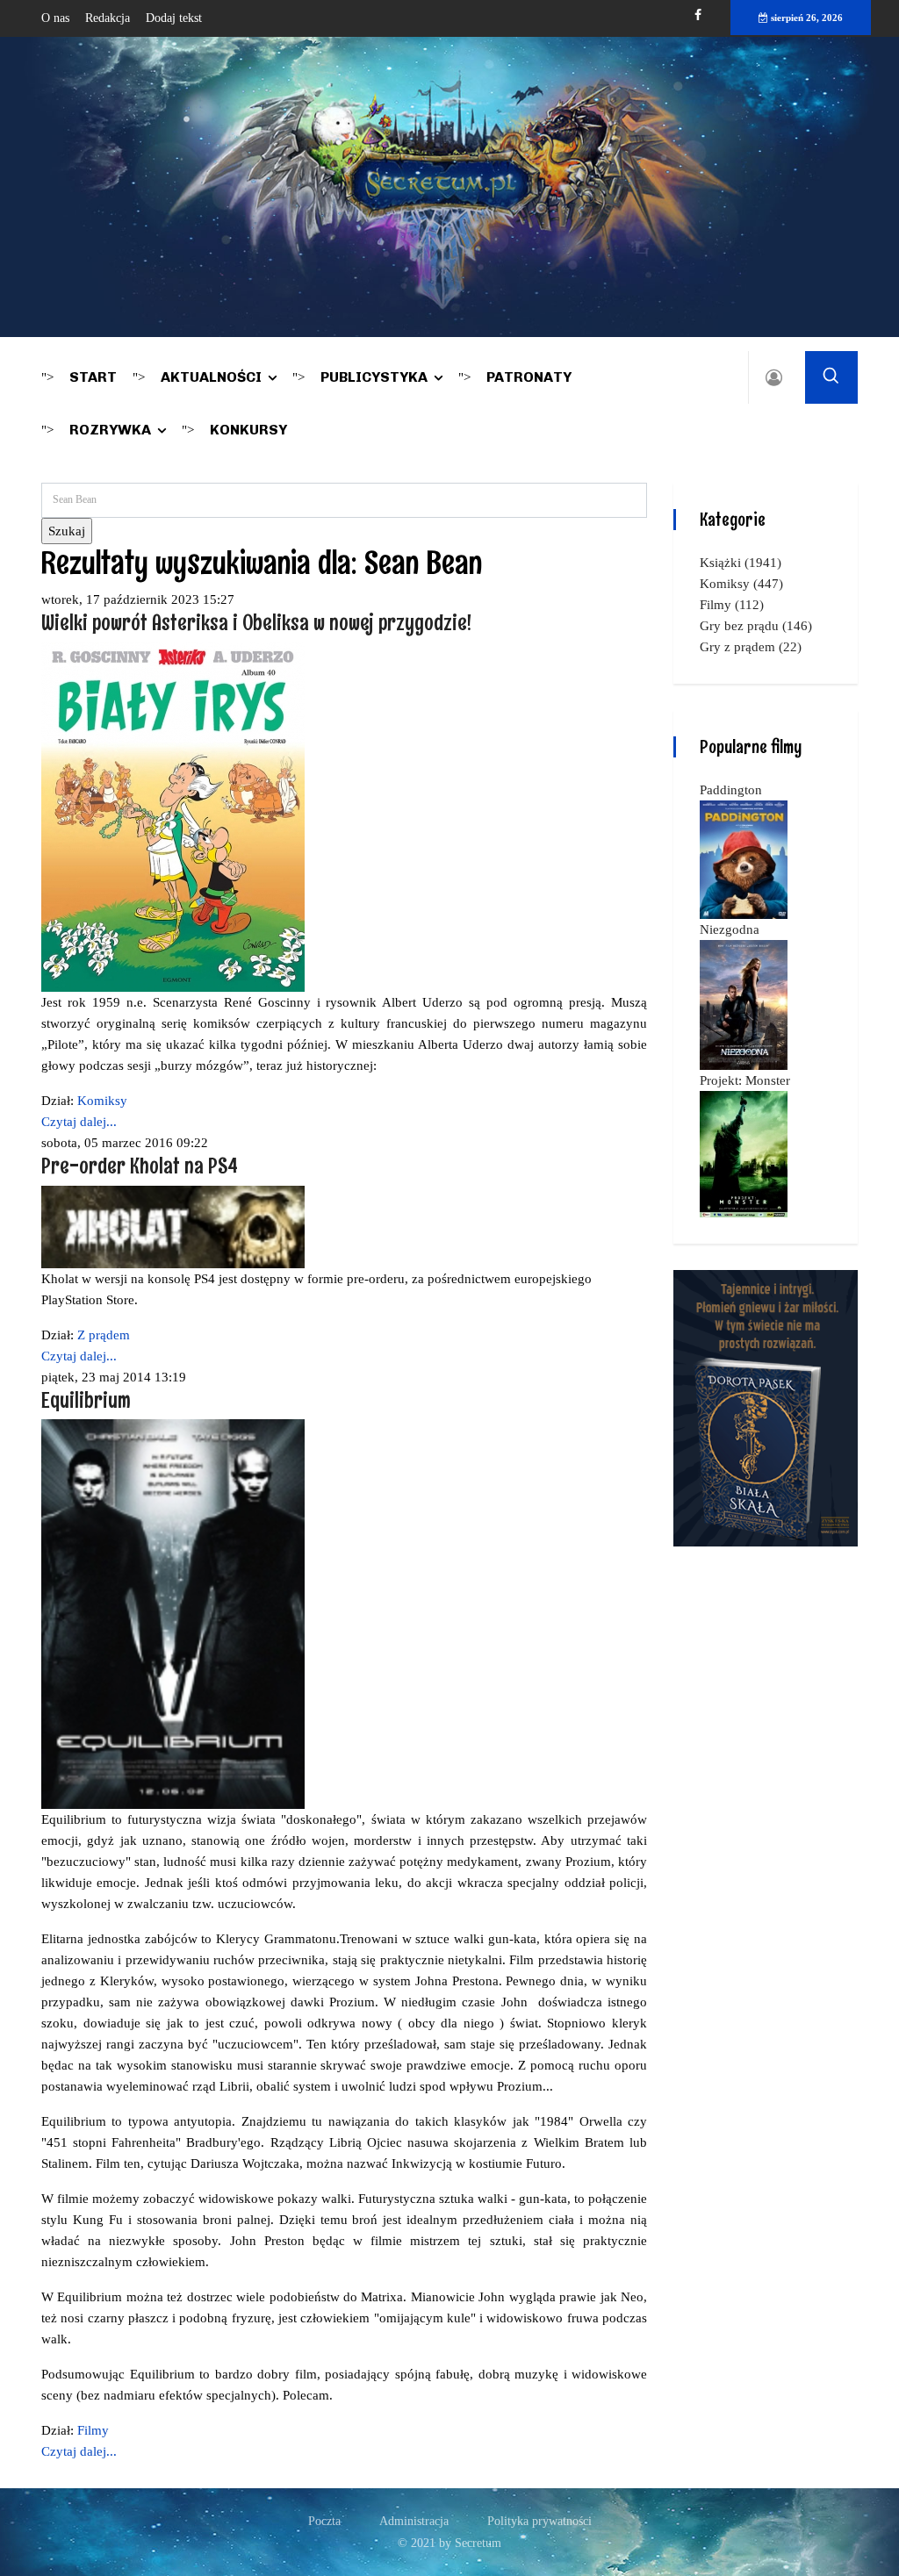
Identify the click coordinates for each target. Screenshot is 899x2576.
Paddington (731, 790)
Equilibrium (86, 1399)
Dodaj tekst (174, 18)
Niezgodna (730, 929)
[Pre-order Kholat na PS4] (173, 1225)
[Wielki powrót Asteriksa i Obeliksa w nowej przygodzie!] (173, 815)
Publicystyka (374, 377)
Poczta (324, 2521)
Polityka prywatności (539, 2521)
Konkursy (248, 430)
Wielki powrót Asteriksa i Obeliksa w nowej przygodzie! (256, 622)
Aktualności (211, 377)
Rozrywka (110, 430)
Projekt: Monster (745, 1080)
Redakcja (108, 18)
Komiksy (102, 1101)
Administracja (414, 2521)
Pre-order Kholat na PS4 (140, 1165)
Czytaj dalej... (79, 1122)
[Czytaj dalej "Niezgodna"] (744, 1003)
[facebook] (698, 15)
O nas (55, 18)
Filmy (93, 2430)
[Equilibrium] (173, 1613)
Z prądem (104, 1335)
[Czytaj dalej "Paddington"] (744, 858)
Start (93, 377)
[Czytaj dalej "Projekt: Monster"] (744, 1152)
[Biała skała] (766, 1407)
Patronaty (529, 377)
